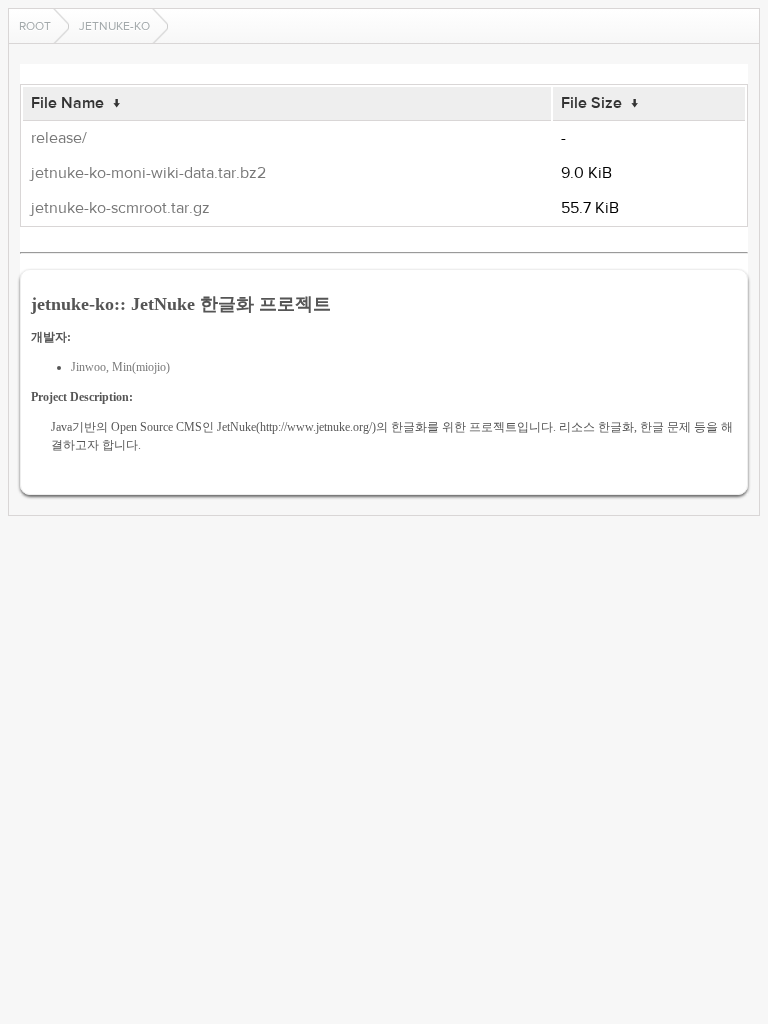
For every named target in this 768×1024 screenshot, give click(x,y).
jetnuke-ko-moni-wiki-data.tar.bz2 (148, 173)
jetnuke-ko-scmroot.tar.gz (120, 208)
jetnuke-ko (114, 26)
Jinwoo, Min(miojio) (120, 367)
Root (35, 26)
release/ (59, 138)
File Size (591, 103)
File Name (67, 103)
